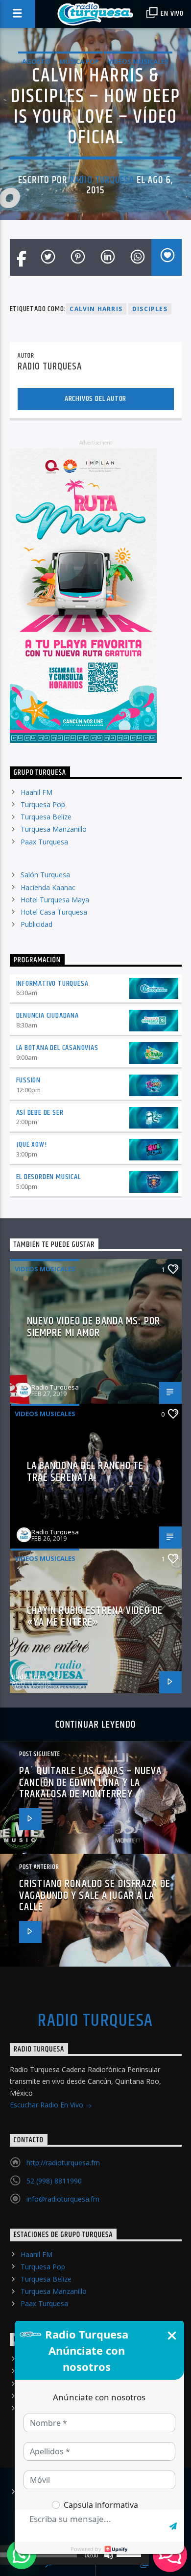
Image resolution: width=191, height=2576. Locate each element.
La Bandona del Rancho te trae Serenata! (85, 1472)
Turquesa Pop (43, 804)
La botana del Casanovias (57, 1048)
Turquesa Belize (46, 817)
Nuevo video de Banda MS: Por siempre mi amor (94, 1327)
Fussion (29, 1080)
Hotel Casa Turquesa (54, 912)
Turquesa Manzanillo (54, 829)
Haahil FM (36, 792)
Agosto (36, 61)
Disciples (150, 309)
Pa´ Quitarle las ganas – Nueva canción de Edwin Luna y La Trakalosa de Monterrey (91, 1783)
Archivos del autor (95, 399)
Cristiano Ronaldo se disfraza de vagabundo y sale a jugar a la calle (95, 1895)
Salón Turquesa (45, 875)
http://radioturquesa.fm (63, 2163)
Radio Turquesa (102, 180)
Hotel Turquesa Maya (55, 900)
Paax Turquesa (44, 842)
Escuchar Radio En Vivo (48, 2105)
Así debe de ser (40, 1113)
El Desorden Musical (48, 1177)
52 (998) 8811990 (54, 2181)
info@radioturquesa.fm (63, 2199)
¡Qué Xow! (32, 1144)
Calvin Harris (96, 309)
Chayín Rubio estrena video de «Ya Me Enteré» (95, 1617)
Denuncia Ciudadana (48, 1015)
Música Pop (79, 61)
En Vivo (171, 13)
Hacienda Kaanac (48, 887)
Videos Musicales (138, 61)
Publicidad (36, 924)
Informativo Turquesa (52, 984)
